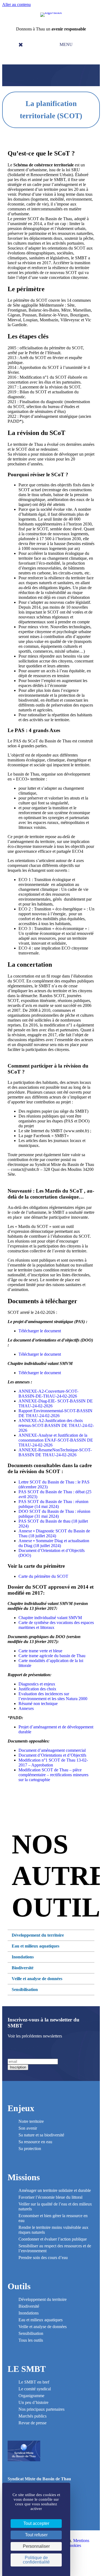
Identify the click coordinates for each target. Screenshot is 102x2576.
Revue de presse (33, 2423)
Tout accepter (36, 2523)
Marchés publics (33, 2416)
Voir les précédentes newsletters (35, 2036)
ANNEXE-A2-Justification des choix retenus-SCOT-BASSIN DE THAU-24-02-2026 (56, 1425)
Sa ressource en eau (35, 2142)
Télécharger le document (40, 1331)
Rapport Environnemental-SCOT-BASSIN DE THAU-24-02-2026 (55, 1413)
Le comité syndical (35, 2389)
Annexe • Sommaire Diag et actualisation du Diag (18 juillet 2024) (54, 1543)
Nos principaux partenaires (41, 2409)
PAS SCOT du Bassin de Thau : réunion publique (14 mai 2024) (53, 1504)
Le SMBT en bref (34, 2382)
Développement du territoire (43, 2299)
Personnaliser (36, 2546)
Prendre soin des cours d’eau (43, 2258)
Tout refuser (36, 2535)
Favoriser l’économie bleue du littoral (50, 2197)
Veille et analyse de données (43, 2327)
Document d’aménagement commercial (52, 1750)
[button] (65, 45)
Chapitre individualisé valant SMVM (50, 1618)
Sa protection (30, 2149)
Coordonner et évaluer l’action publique (53, 2239)
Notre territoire (31, 2121)
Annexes (26, 1708)
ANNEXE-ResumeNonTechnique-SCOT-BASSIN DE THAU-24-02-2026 (55, 1452)
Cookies (74, 2545)
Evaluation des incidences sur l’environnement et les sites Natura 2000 (53, 1696)
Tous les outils (31, 2340)
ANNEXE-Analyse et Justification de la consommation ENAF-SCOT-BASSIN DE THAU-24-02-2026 (56, 1440)
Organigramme (31, 2396)
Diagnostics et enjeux (37, 1684)
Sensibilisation (31, 2333)
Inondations (29, 2313)
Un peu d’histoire (33, 2402)
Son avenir (28, 2128)
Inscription (18, 2067)
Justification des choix (37, 1689)
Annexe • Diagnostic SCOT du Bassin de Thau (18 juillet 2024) (54, 1533)
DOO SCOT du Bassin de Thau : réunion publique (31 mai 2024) (54, 1514)
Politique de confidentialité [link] (36, 2560)
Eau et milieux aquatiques (41, 2320)
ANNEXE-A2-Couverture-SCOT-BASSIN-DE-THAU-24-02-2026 (48, 1394)
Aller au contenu (16, 4)
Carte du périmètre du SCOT (43, 1576)
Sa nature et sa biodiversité (41, 2135)
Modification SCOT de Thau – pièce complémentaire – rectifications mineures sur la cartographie (53, 1775)
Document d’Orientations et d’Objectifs (52, 1755)
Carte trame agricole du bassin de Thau (52, 1656)
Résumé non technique (38, 1704)
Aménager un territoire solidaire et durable (55, 2190)
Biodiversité (29, 2306)
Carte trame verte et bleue (40, 1651)
